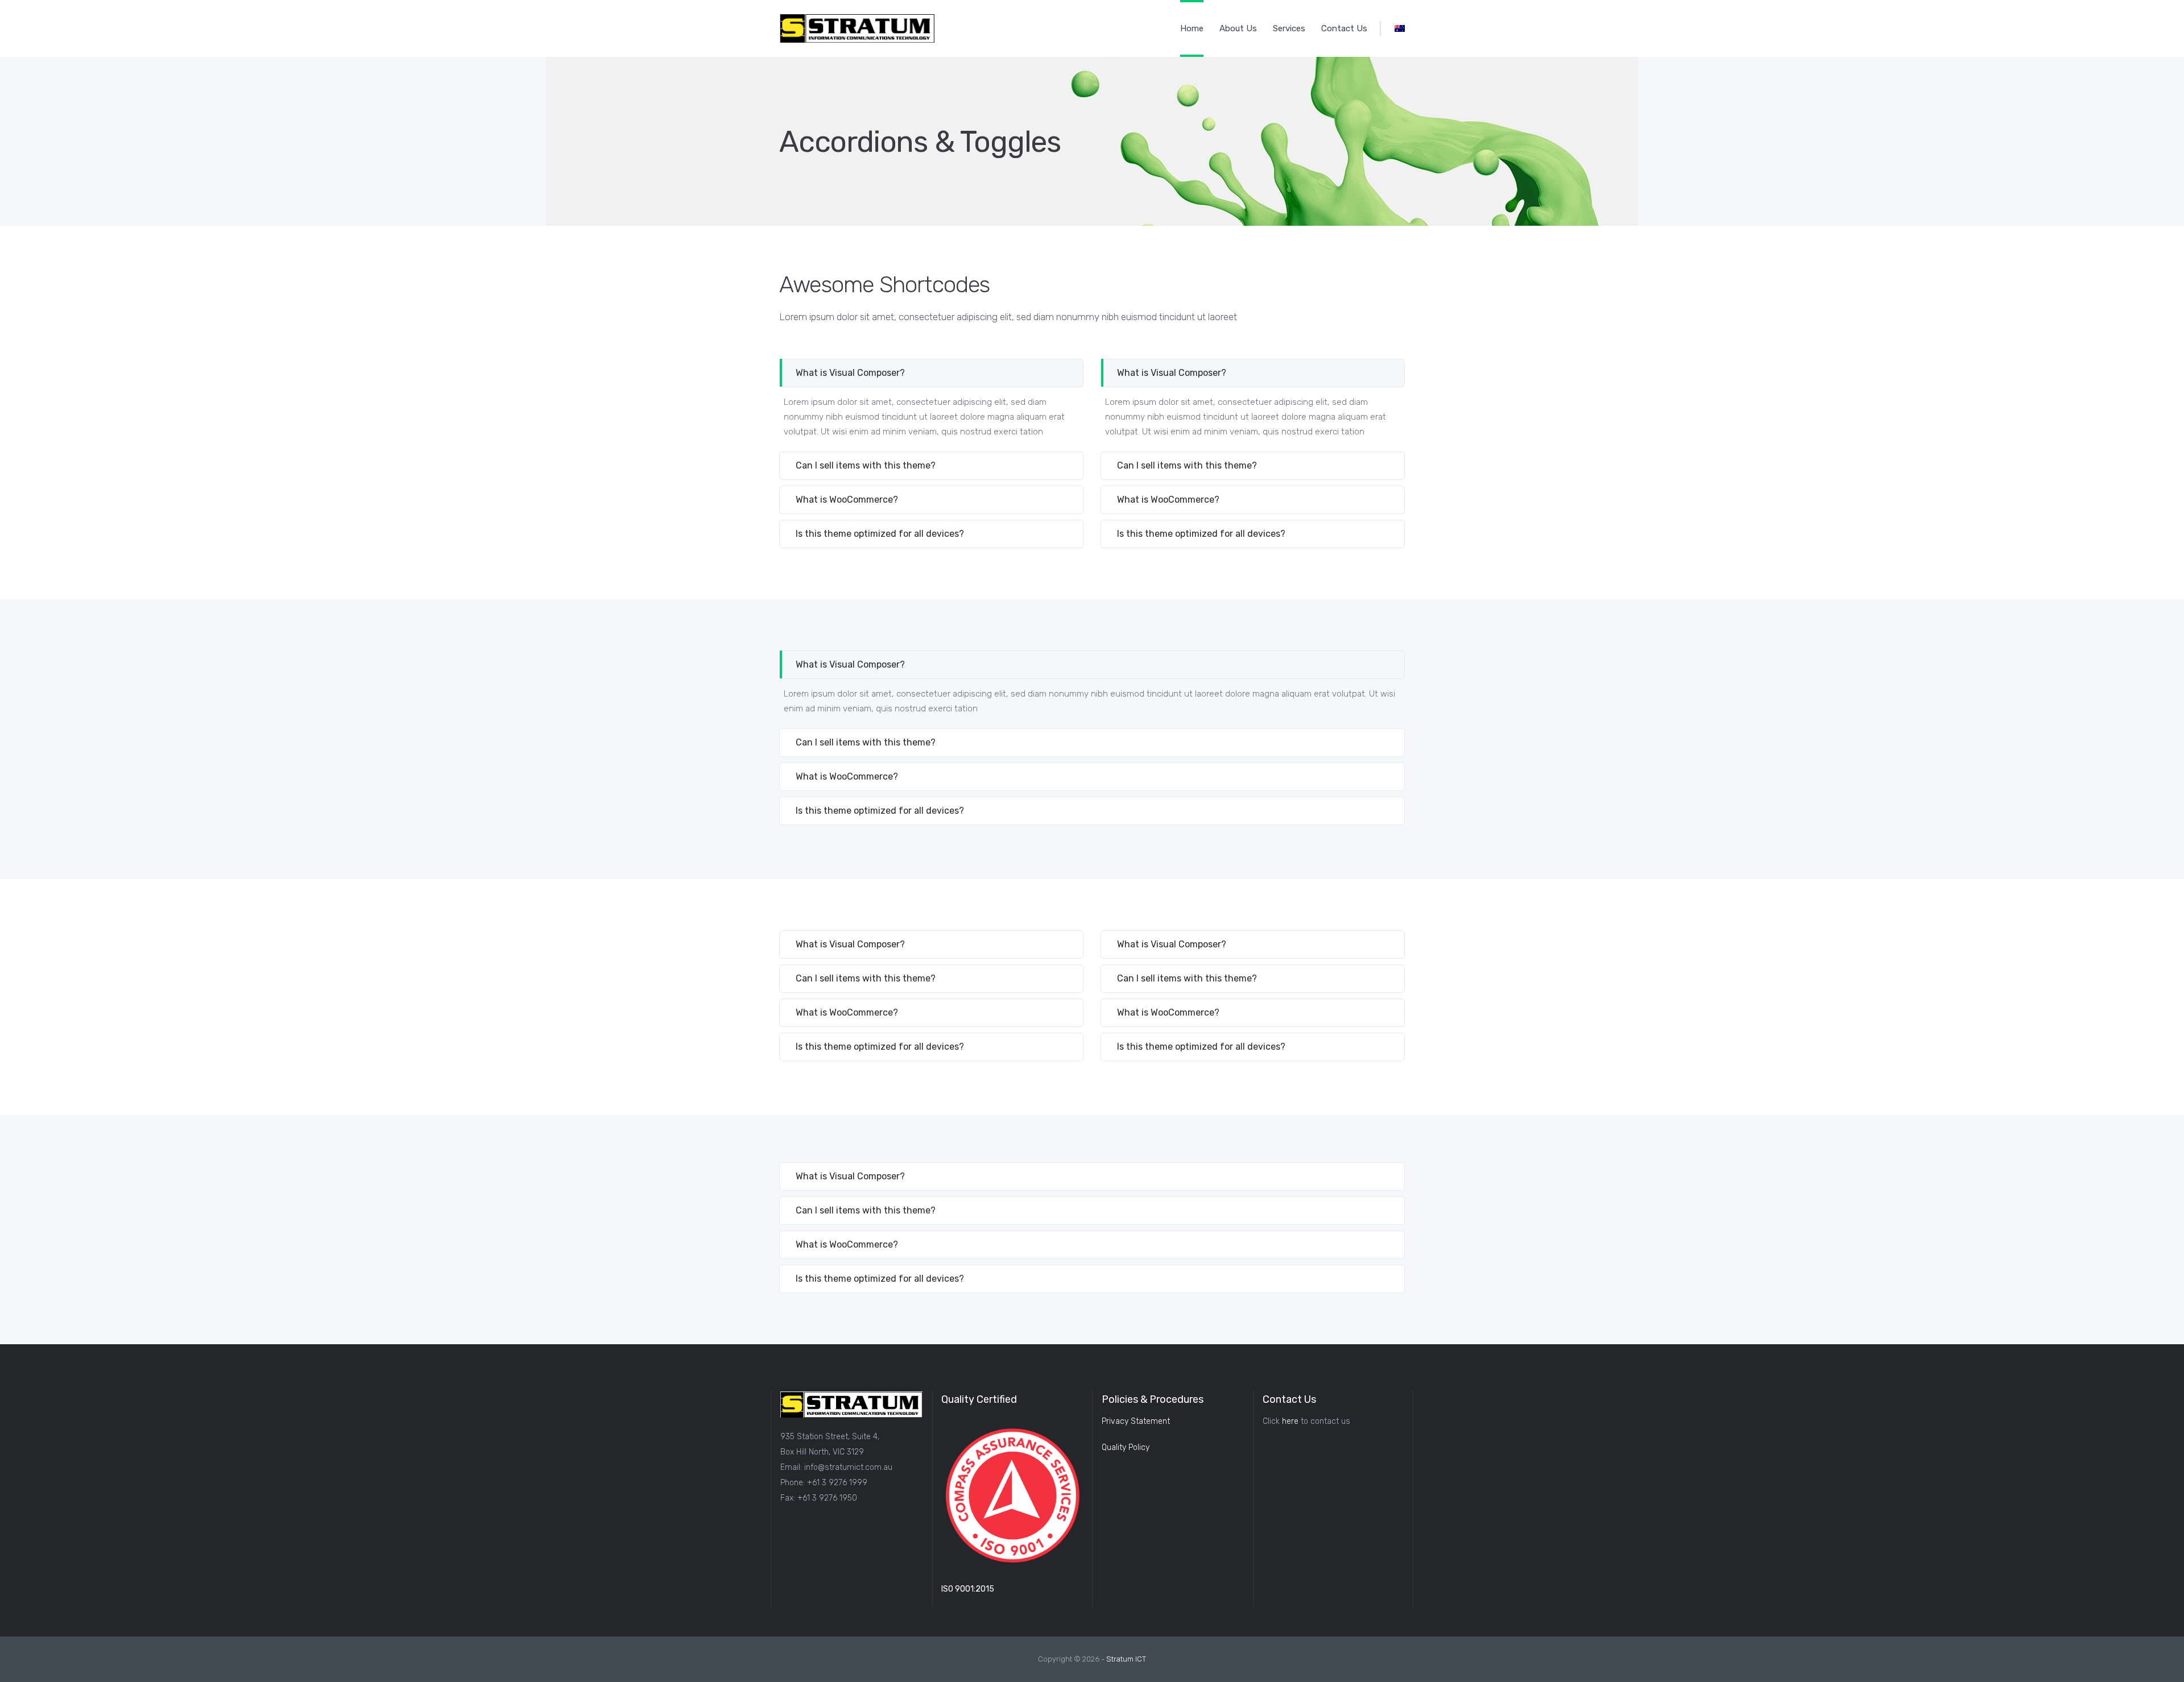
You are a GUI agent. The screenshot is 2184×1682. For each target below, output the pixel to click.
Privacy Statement (1136, 1421)
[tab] (931, 373)
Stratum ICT (1126, 1659)
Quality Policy (1126, 1447)
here (1290, 1421)
